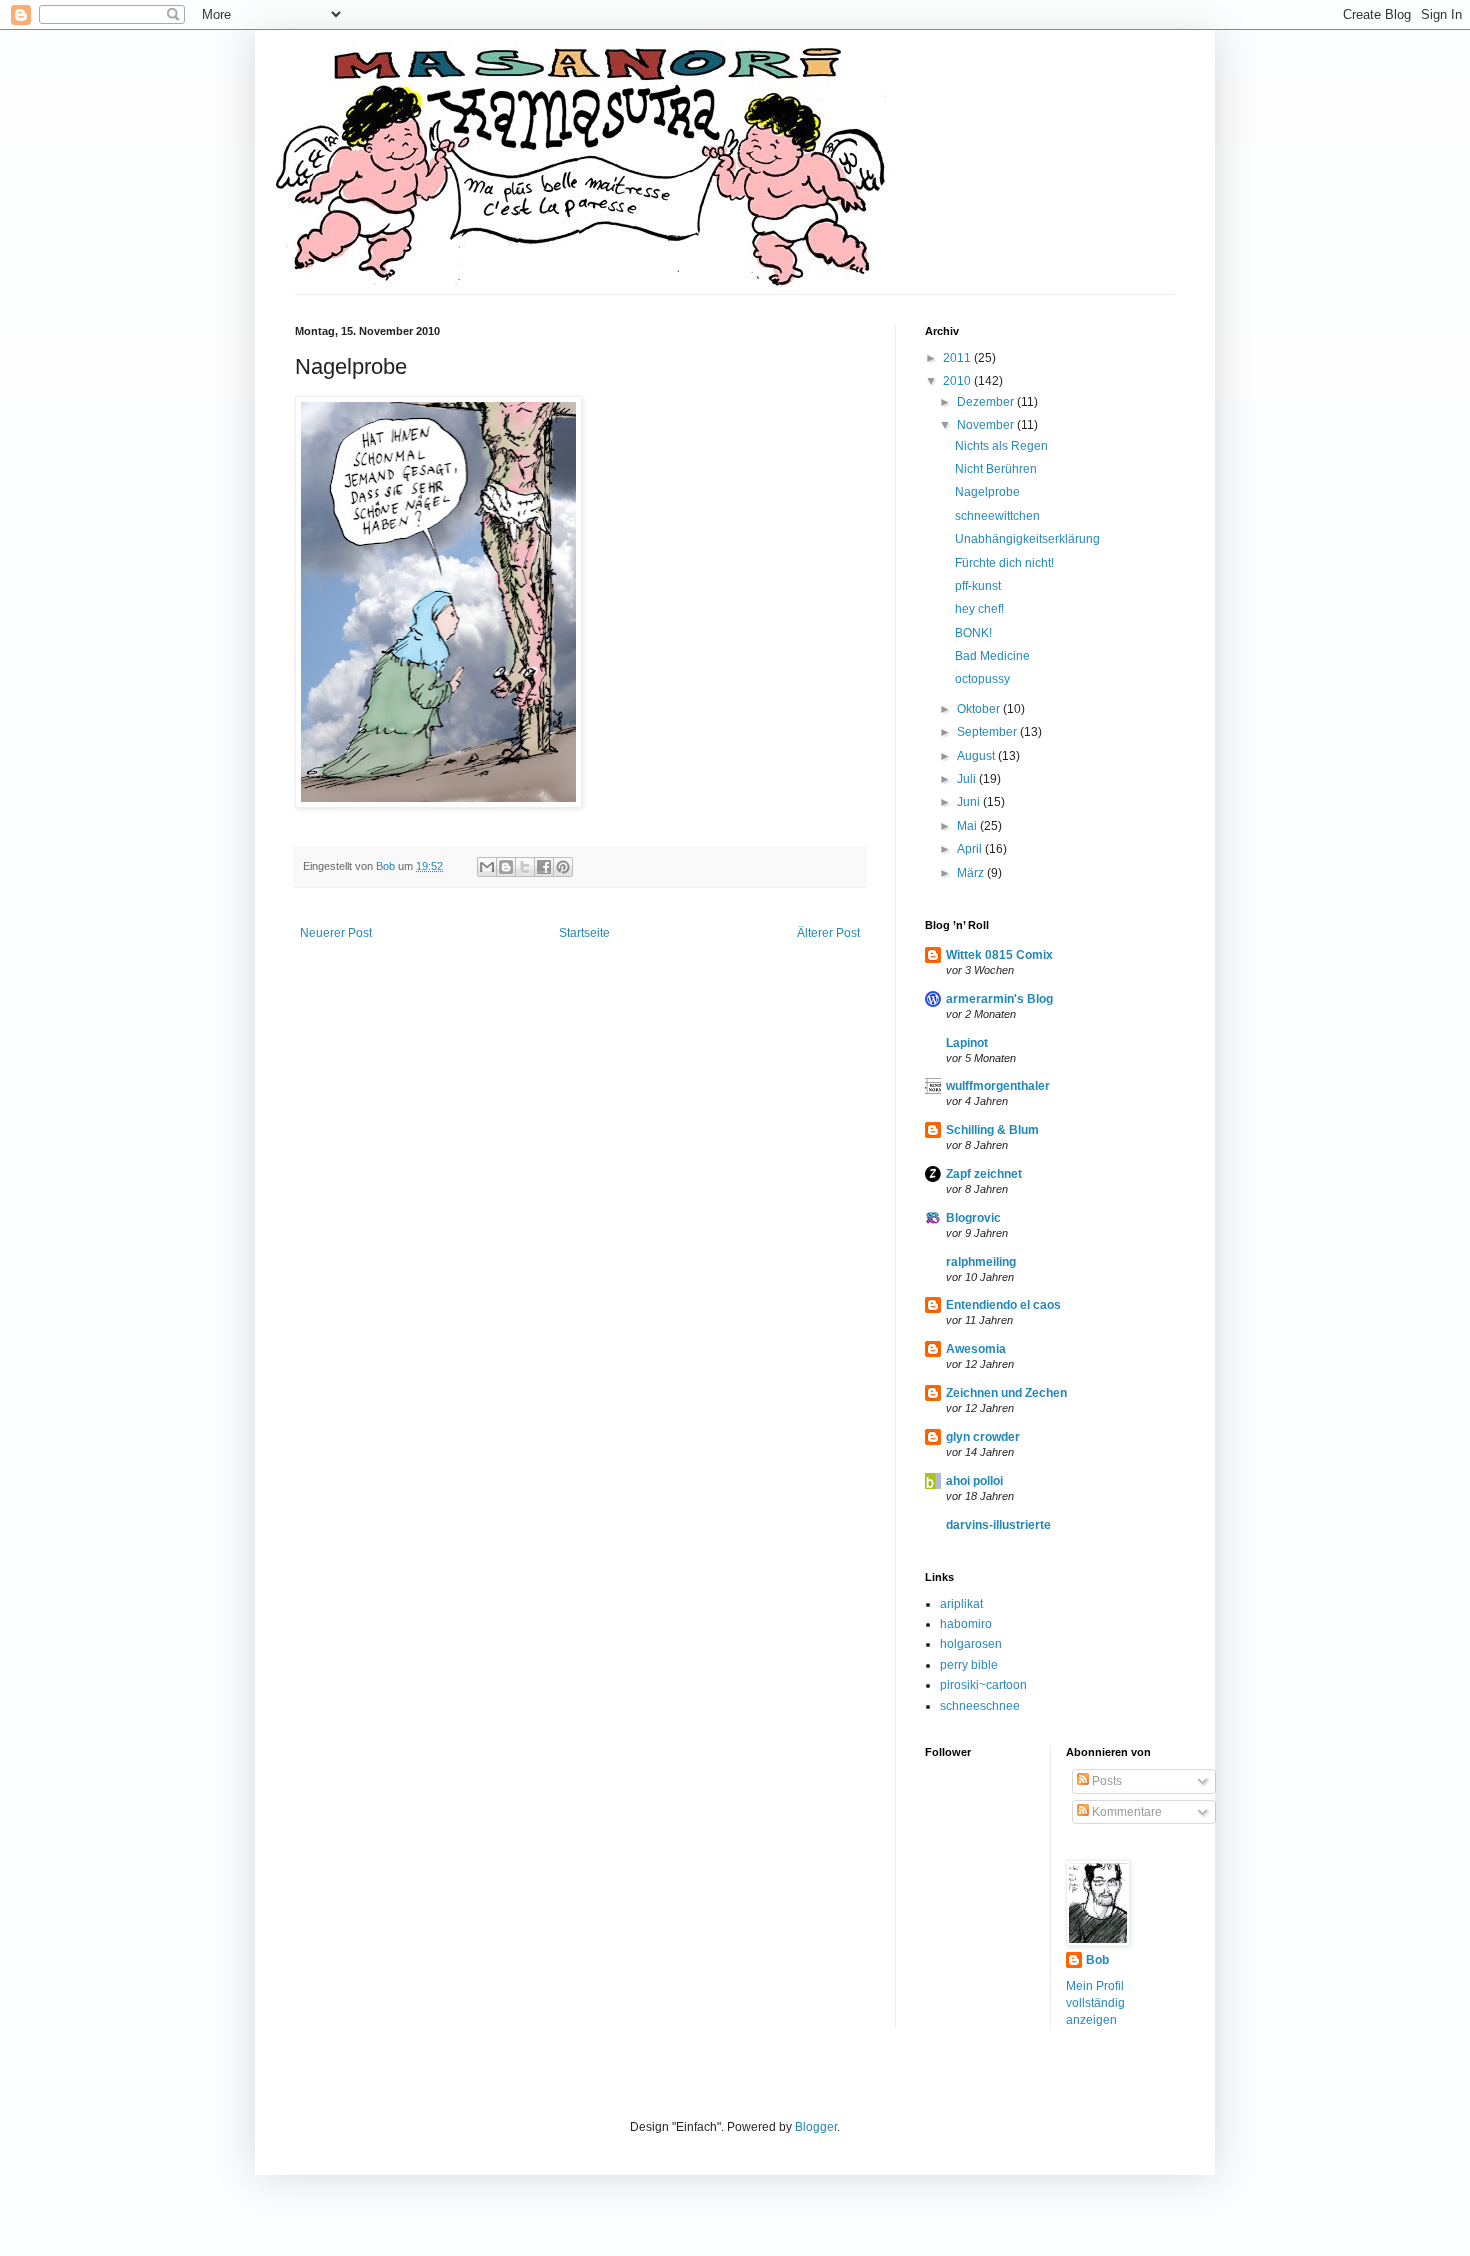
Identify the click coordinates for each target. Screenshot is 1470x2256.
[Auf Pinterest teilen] (563, 867)
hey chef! (979, 609)
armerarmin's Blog (999, 999)
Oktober (980, 709)
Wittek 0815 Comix (999, 955)
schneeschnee (980, 1706)
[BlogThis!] (506, 867)
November (987, 425)
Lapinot (967, 1043)
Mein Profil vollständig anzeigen (1095, 2003)
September (988, 732)
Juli (968, 779)
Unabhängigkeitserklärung (1027, 539)
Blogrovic (973, 1218)
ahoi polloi (974, 1481)
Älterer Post (828, 933)
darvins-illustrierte (998, 1525)
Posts (1105, 1781)
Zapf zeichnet (984, 1174)
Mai (968, 826)
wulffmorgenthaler (998, 1086)
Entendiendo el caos (1003, 1305)
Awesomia (976, 1349)
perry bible (969, 1665)
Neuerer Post (336, 933)
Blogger (816, 2127)
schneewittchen (997, 516)
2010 (958, 381)
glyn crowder (983, 1437)
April (971, 849)
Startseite (584, 933)
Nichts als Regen (1001, 446)
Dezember (987, 402)
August (977, 756)
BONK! (973, 633)
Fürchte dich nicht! (1004, 563)
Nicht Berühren (996, 469)
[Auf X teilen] (525, 867)
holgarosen (971, 1644)
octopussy (982, 679)
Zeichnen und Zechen (1006, 1393)
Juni (970, 802)
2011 (958, 358)
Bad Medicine (992, 656)
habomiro (966, 1624)
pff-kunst (978, 586)
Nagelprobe (987, 492)
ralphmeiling (981, 1262)
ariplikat (961, 1604)
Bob (1097, 1960)
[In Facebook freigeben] (544, 867)
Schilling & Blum (992, 1130)
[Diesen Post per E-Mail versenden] (487, 867)
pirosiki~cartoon (983, 1685)
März (972, 873)
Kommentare (1125, 1812)
